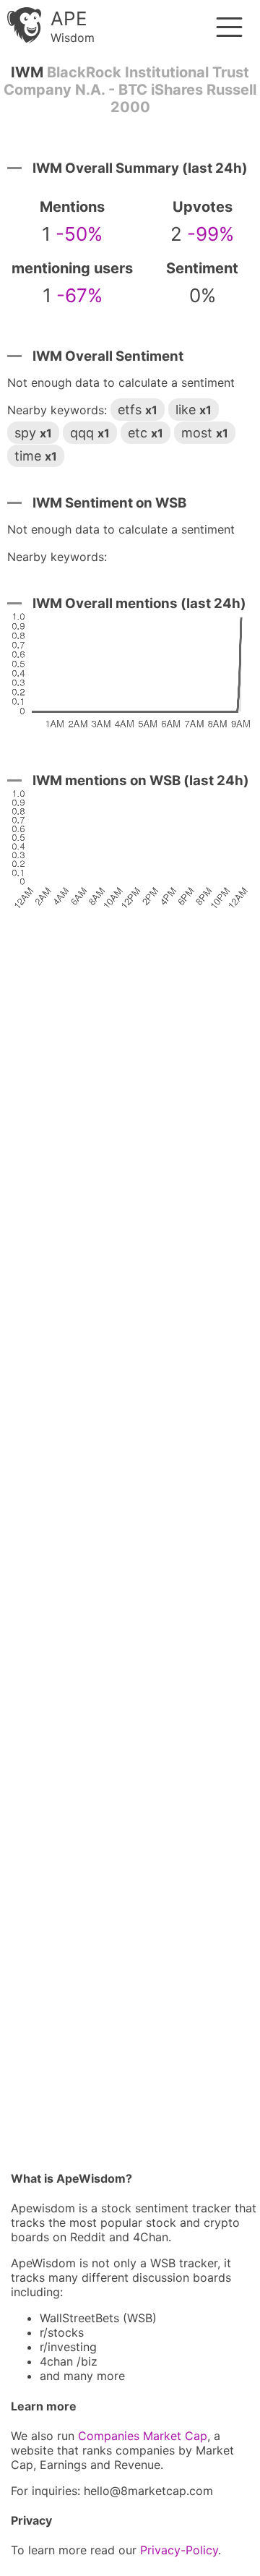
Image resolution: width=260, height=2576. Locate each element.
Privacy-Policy (179, 2550)
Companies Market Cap (143, 2436)
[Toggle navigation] (229, 27)
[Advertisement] (130, 1546)
